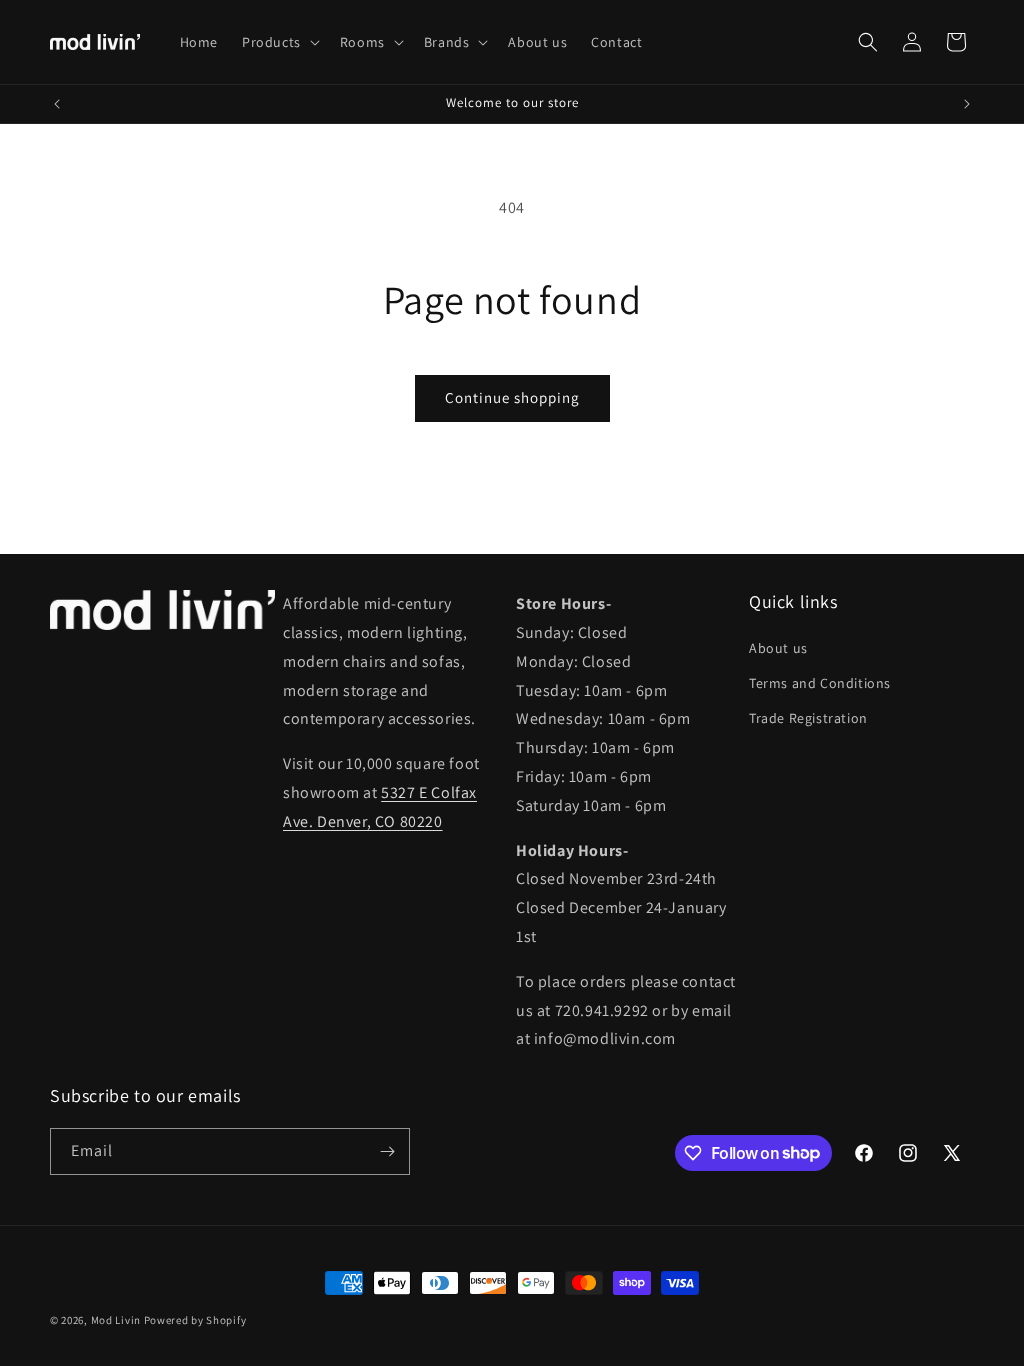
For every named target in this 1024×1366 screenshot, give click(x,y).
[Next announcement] (967, 104)
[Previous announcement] (57, 104)
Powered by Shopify (195, 1320)
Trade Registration (808, 718)
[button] (279, 42)
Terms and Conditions (820, 683)
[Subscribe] (387, 1151)
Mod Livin (116, 1320)
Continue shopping (512, 397)
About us (778, 648)
